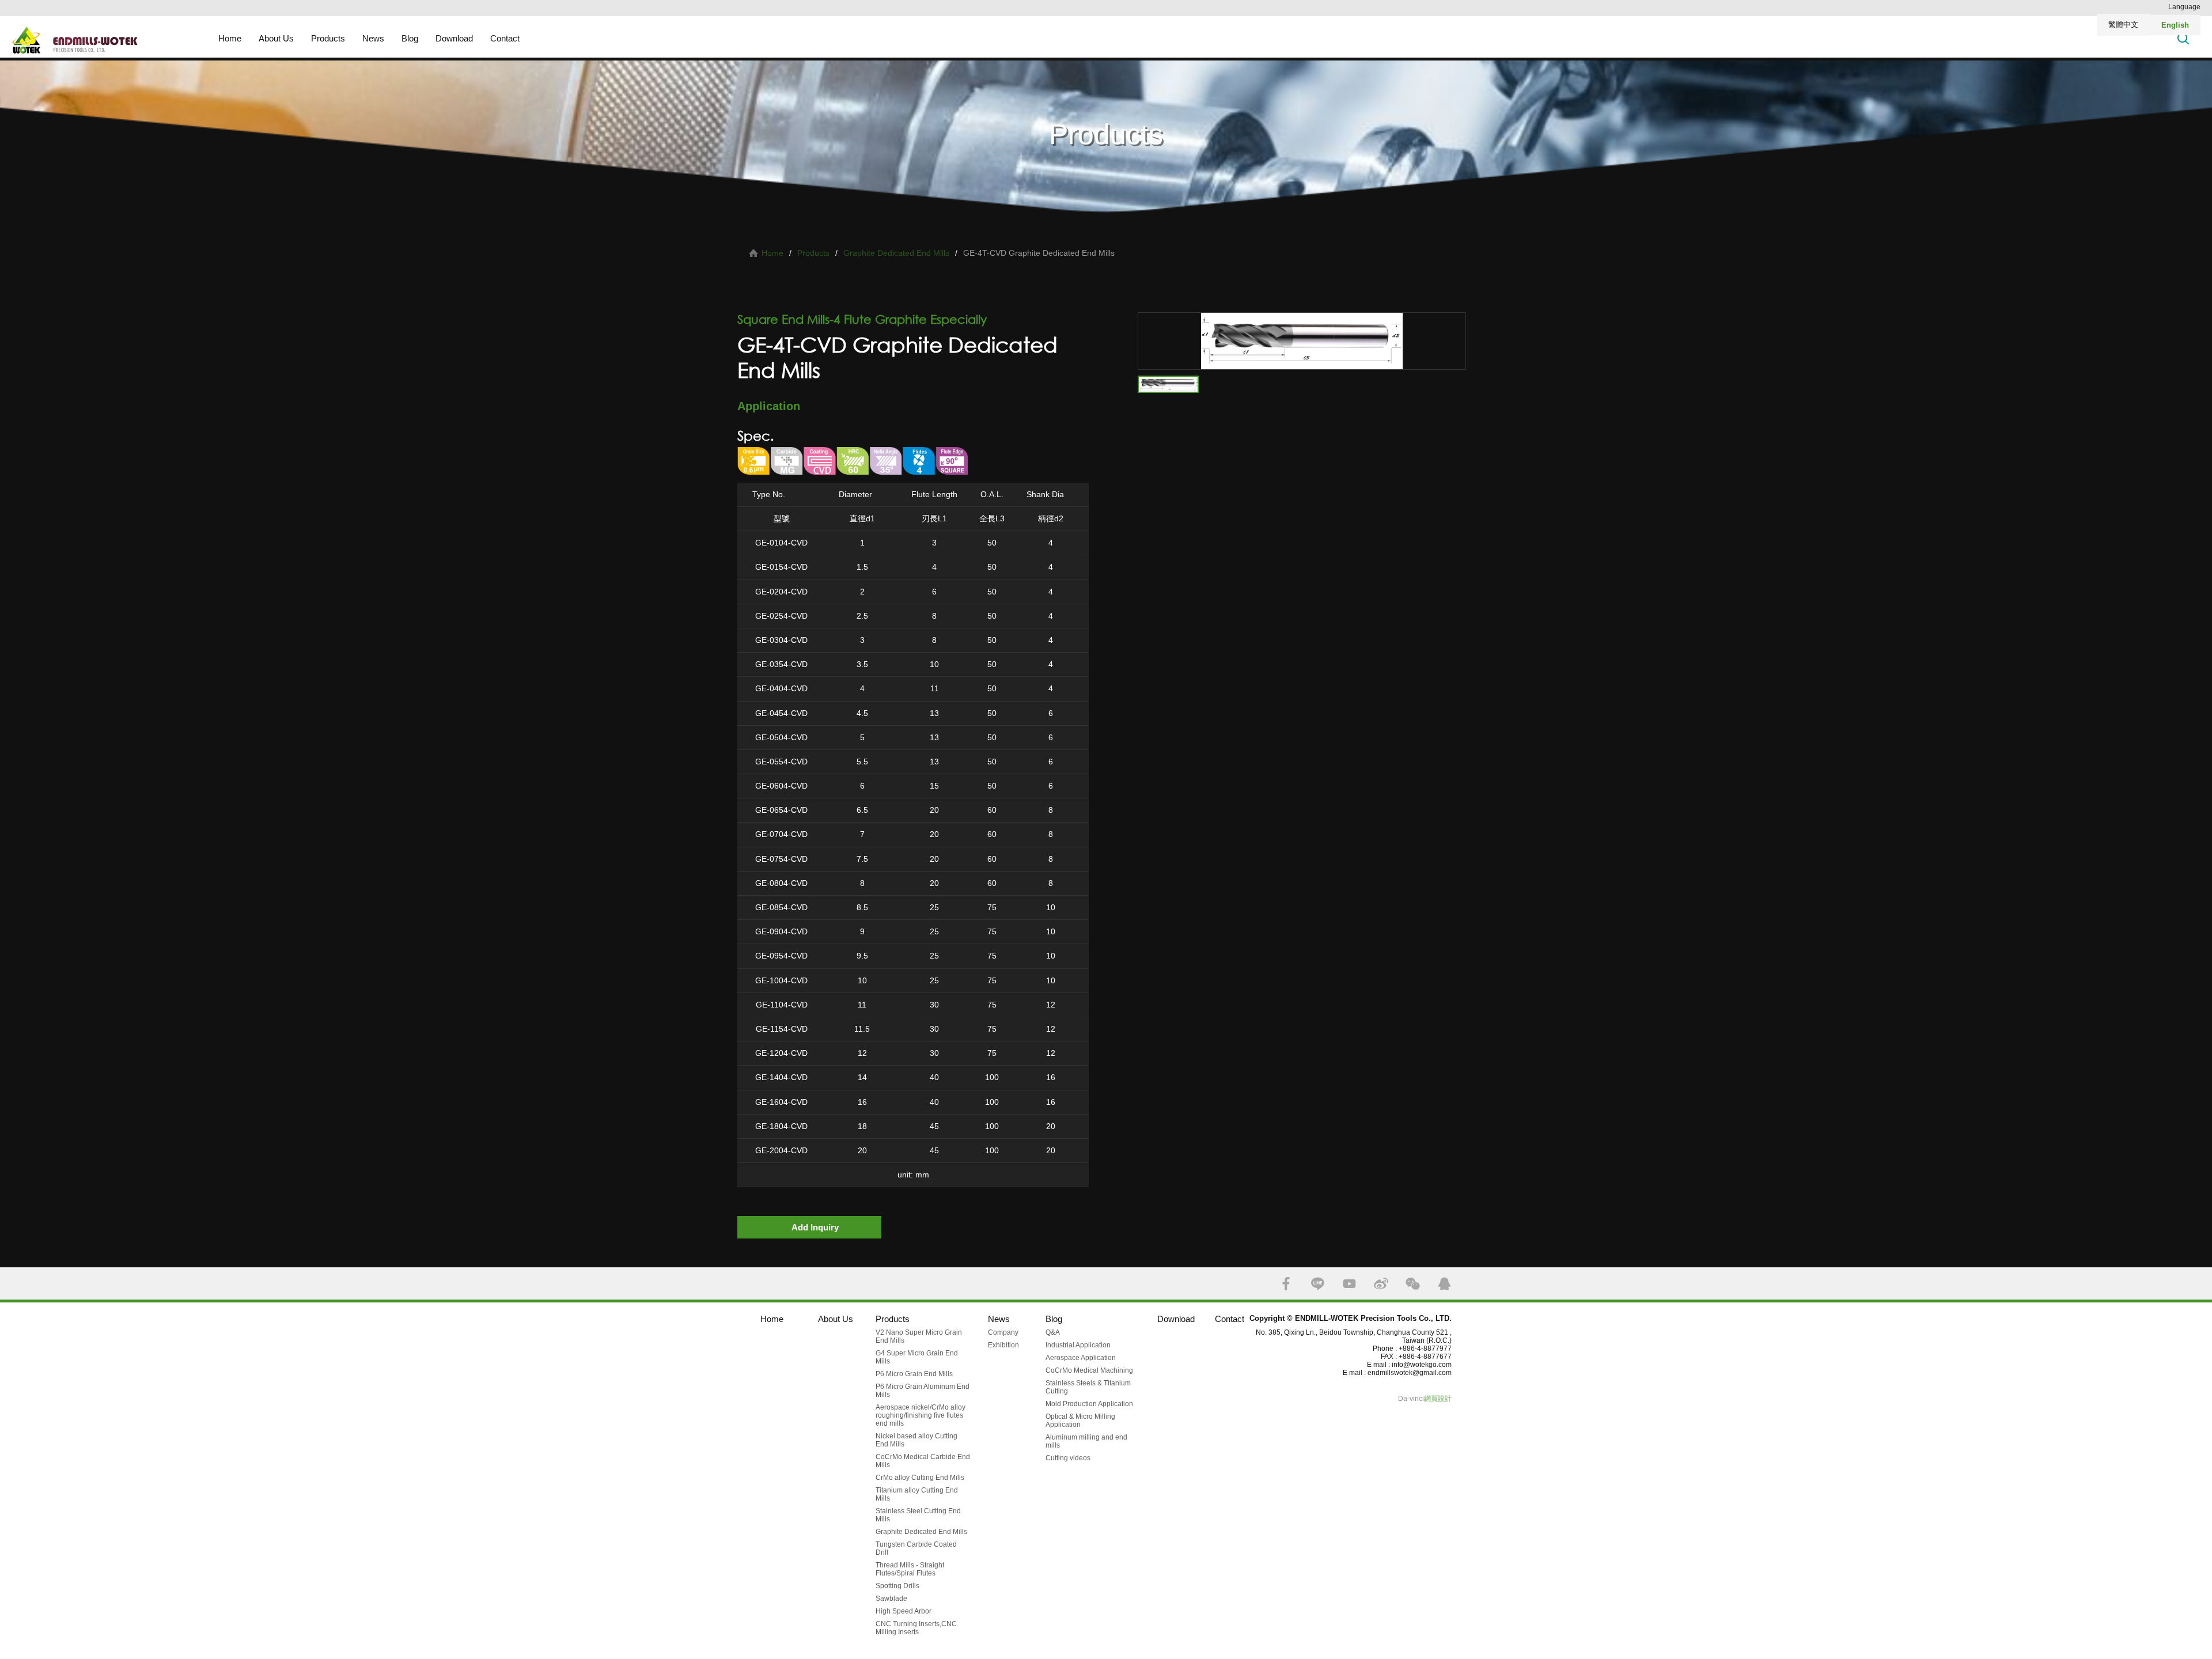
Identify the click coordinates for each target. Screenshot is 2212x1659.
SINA (1381, 1284)
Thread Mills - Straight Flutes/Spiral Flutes (910, 1569)
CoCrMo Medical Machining (1089, 1370)
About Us (276, 38)
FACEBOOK (1286, 1284)
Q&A (1053, 1332)
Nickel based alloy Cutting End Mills (916, 1440)
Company (1003, 1332)
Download (454, 38)
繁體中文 (2123, 24)
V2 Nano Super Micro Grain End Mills (919, 1336)
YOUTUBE (1349, 1284)
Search (2183, 38)
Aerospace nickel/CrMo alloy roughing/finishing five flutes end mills (921, 1415)
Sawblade (891, 1599)
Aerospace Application (1081, 1358)
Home (230, 38)
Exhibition (1003, 1345)
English (2175, 25)
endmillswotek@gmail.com (1410, 1373)
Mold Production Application (1089, 1404)
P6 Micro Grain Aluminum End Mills (923, 1391)
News (373, 38)
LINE (1318, 1284)
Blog (410, 38)
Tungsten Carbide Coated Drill (916, 1548)
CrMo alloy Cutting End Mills (920, 1478)
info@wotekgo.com (1422, 1365)
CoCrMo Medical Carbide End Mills (923, 1461)
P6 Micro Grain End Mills (914, 1374)
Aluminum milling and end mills (1086, 1441)
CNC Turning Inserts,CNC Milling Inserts (916, 1628)
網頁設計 (1438, 1399)
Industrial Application (1078, 1345)
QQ (1444, 1284)
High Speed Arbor (904, 1611)
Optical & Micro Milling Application (1080, 1421)
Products (328, 38)
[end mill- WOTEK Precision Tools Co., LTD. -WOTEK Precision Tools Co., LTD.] (111, 40)
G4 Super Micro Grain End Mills (917, 1357)
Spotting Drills (897, 1586)
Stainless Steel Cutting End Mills (918, 1515)
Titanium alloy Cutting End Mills (917, 1494)
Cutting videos (1068, 1458)
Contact (505, 38)
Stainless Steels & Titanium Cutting (1088, 1387)
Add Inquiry (815, 1227)
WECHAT (1413, 1284)
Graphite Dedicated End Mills (896, 253)
